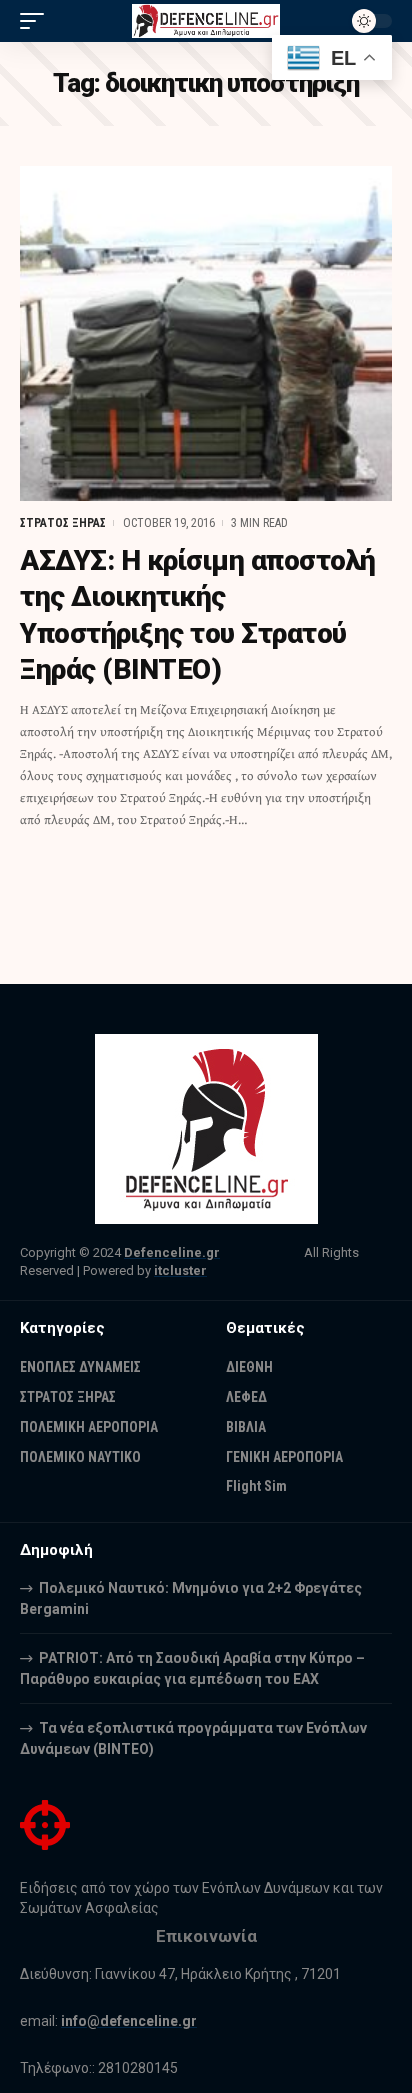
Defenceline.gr (172, 1252)
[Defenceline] (206, 21)
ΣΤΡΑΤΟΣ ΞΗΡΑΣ (63, 523)
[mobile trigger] (37, 21)
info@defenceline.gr (129, 2021)
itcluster (180, 1270)
